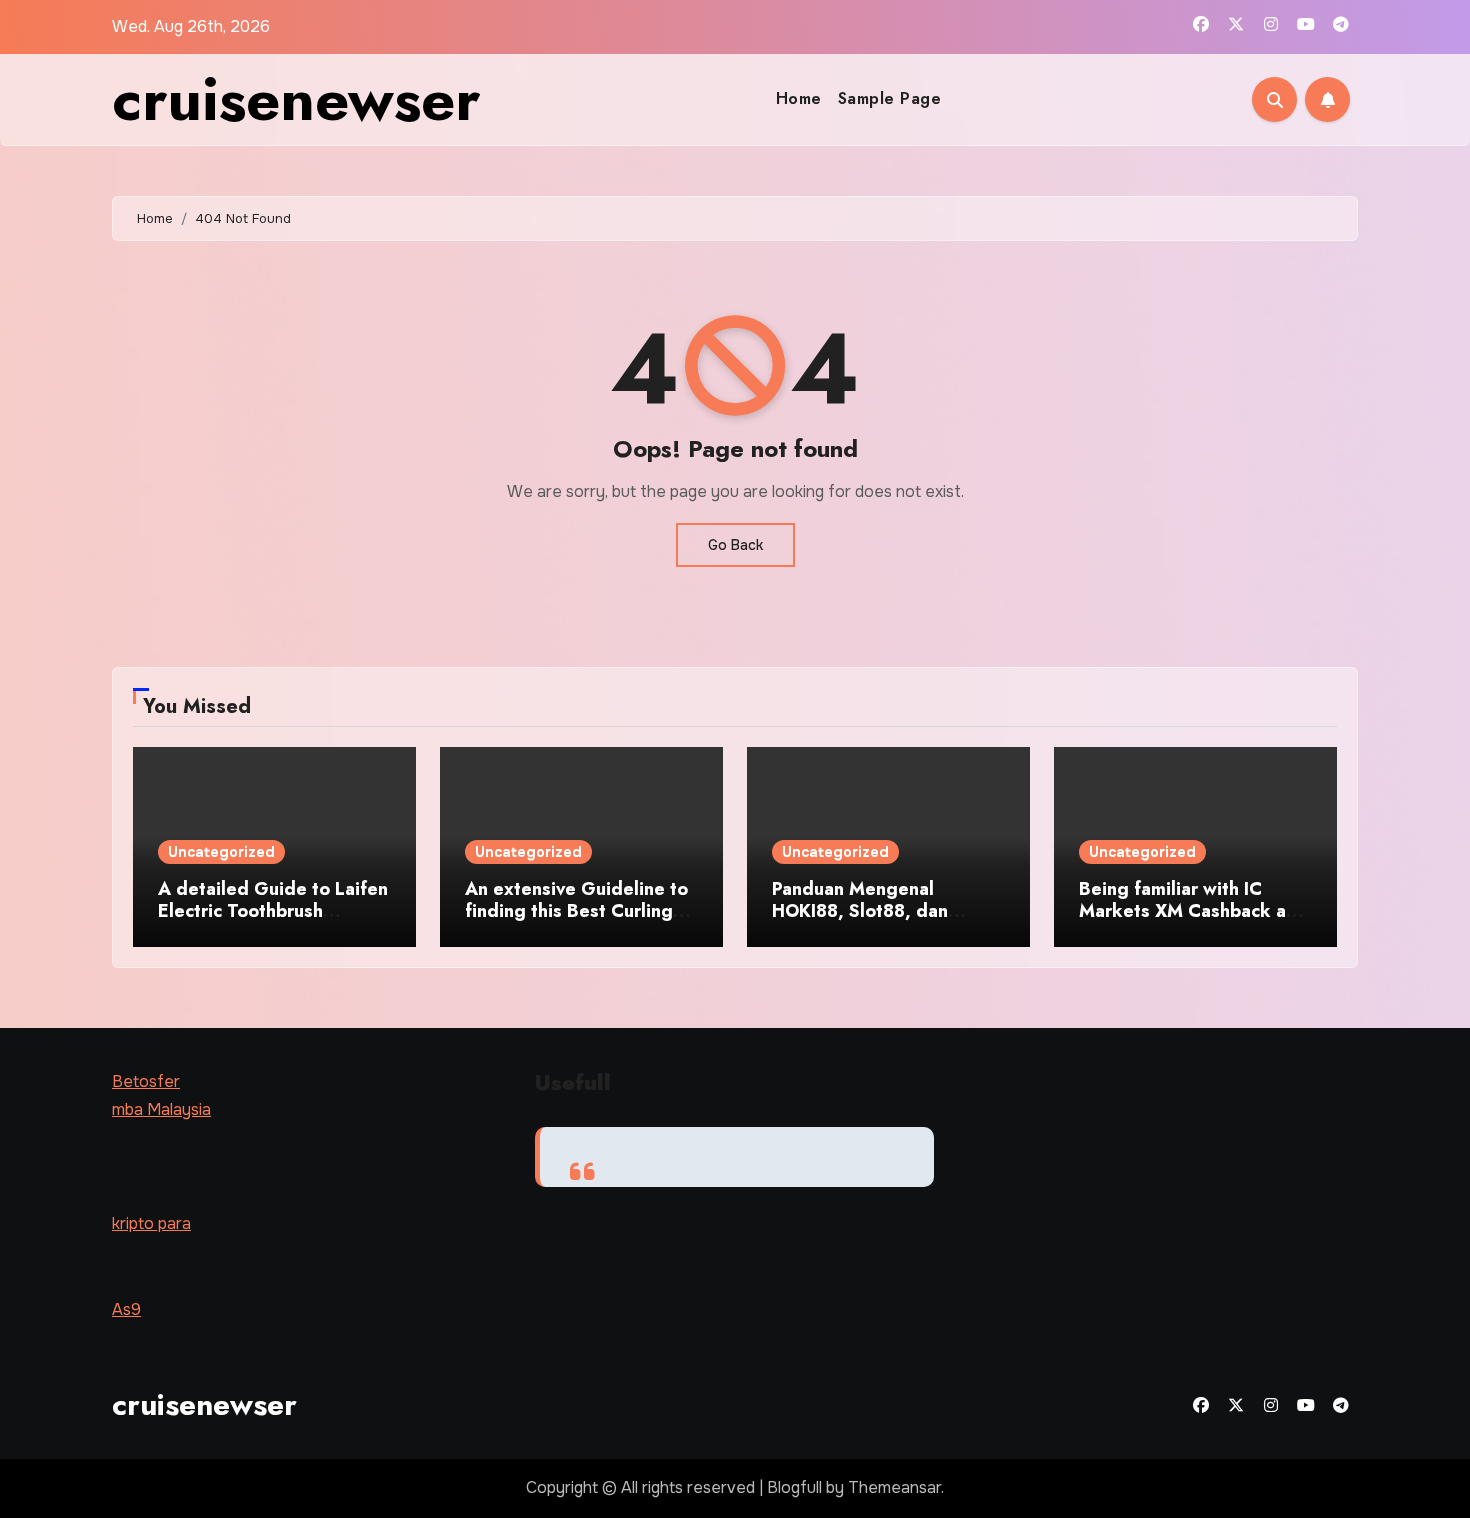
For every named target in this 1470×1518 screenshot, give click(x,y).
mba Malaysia (161, 1110)
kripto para (151, 1223)
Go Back (735, 545)
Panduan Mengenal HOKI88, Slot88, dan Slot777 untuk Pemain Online (865, 921)
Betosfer (146, 1081)
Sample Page (890, 98)
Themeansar (894, 1487)
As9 (126, 1309)
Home (799, 98)
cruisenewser (296, 99)
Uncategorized (221, 852)
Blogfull (794, 1487)
